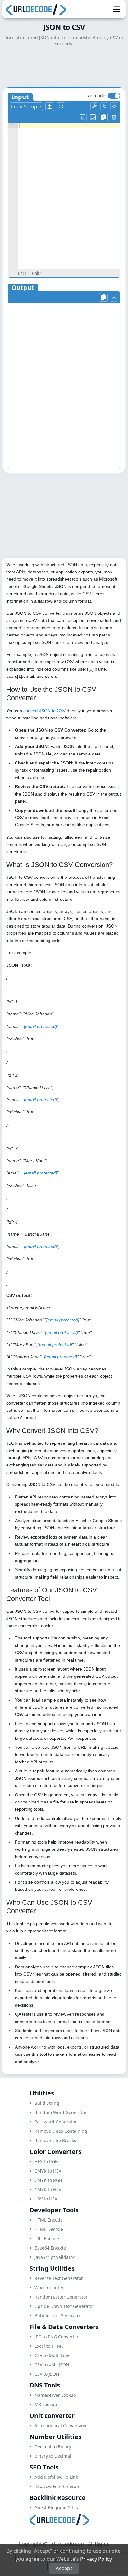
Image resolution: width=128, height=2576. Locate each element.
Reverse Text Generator (59, 2278)
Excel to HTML (49, 2346)
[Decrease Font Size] (82, 117)
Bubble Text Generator (58, 2316)
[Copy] (103, 117)
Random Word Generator (61, 2112)
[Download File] (114, 297)
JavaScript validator (55, 2257)
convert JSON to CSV (44, 711)
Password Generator (56, 2122)
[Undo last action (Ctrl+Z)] (104, 106)
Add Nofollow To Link (56, 2477)
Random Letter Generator (61, 2297)
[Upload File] (50, 107)
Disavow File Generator (58, 2486)
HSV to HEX (46, 2199)
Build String (47, 2103)
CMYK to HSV (48, 2189)
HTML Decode (49, 2229)
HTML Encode (49, 2220)
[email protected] (40, 1026)
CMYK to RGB (48, 2180)
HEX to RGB (46, 2161)
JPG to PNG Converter (57, 2337)
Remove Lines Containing (61, 2131)
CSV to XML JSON (52, 2365)
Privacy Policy (96, 2559)
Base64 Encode (50, 2248)
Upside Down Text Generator (64, 2306)
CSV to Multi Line (52, 2355)
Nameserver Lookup (55, 2395)
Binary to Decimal (53, 2456)
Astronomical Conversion (60, 2426)
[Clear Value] (114, 117)
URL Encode (47, 2239)
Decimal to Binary (53, 2447)
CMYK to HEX (48, 2171)
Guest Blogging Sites (56, 2508)
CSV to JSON (47, 2374)
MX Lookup (46, 2404)
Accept (64, 2568)
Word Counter (49, 2288)
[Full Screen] (61, 107)
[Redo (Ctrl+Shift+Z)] (114, 106)
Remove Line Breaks (55, 2140)
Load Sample (26, 107)
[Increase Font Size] (93, 117)
